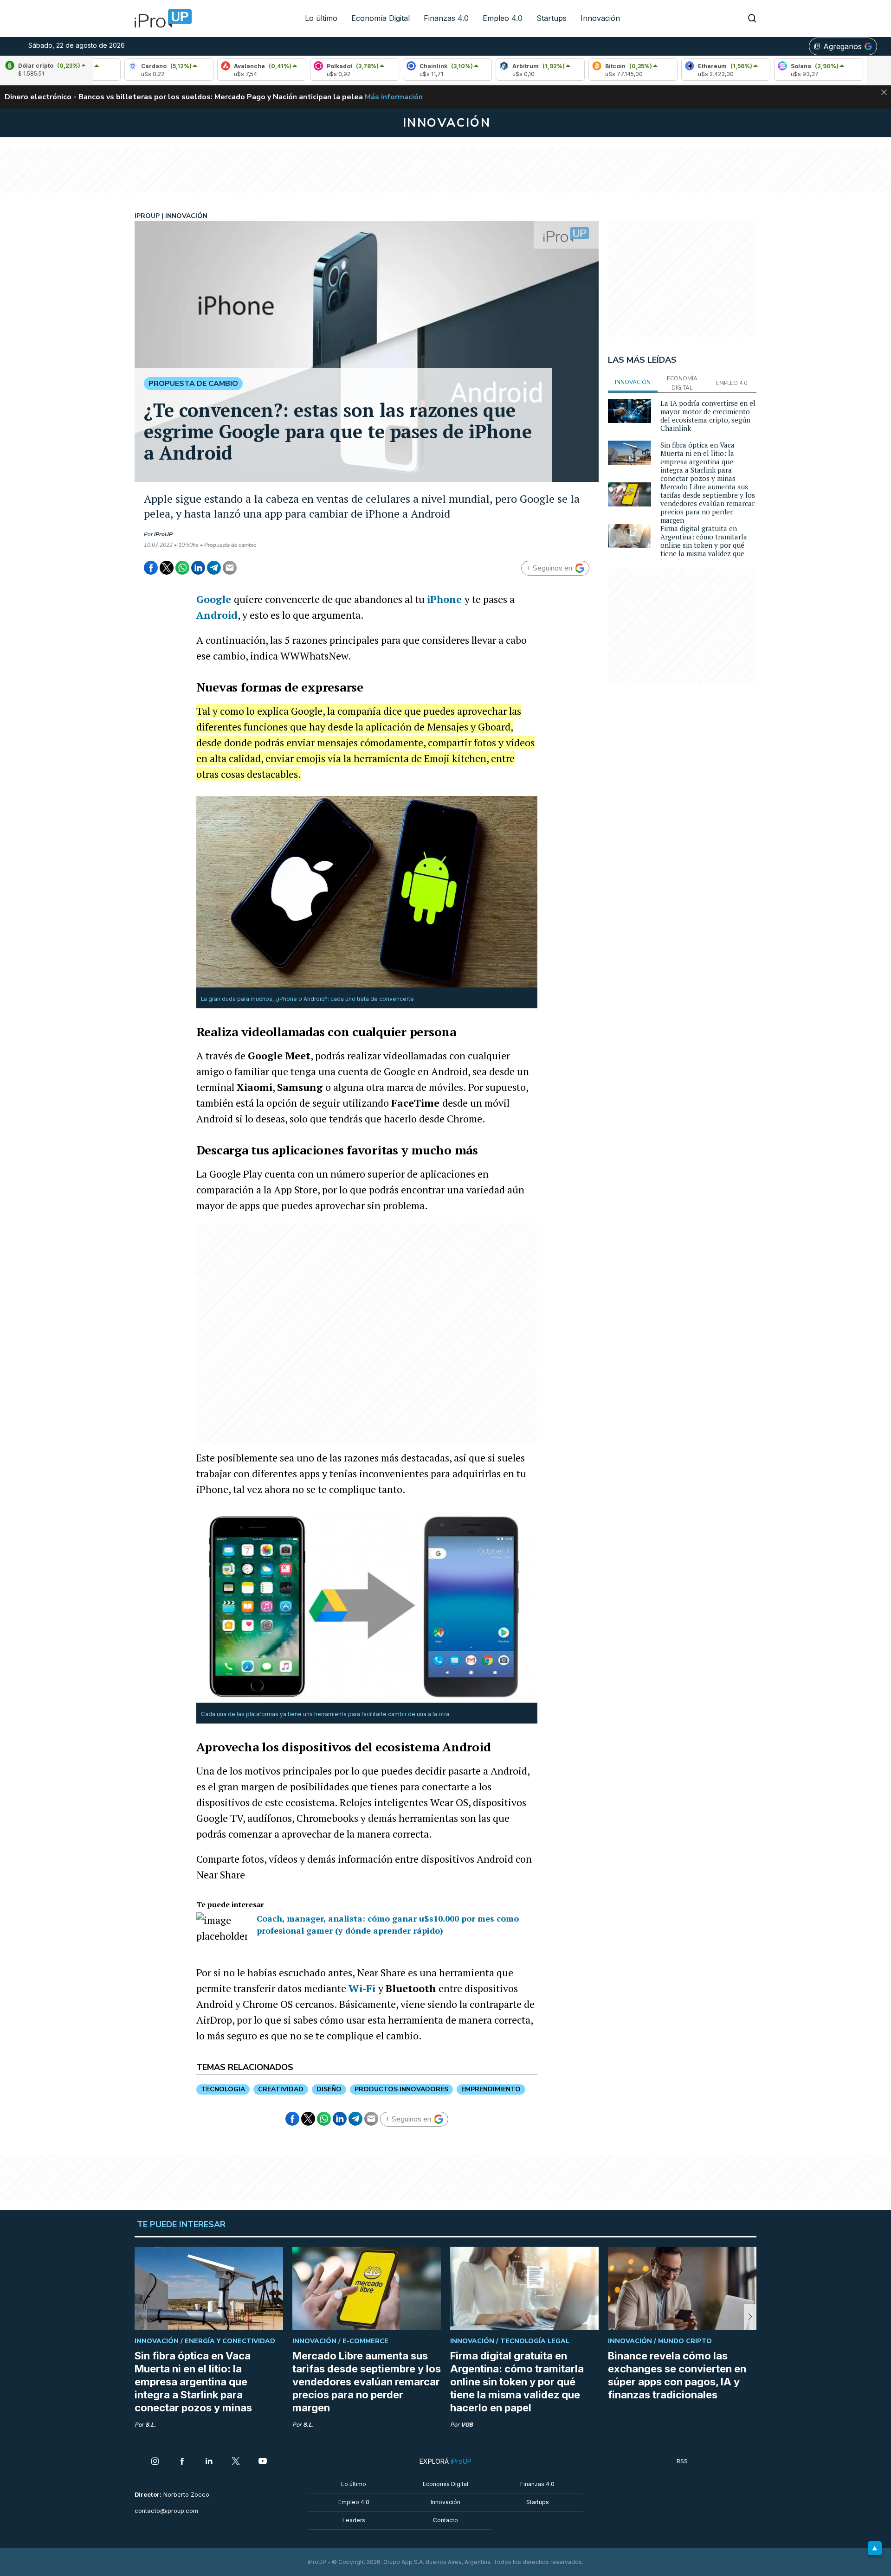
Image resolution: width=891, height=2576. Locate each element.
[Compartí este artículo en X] (167, 568)
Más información (394, 97)
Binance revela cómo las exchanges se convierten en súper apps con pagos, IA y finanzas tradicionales (677, 2375)
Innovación (600, 18)
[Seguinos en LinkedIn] (209, 2462)
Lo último (321, 18)
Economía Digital (381, 18)
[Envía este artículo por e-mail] (230, 568)
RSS (682, 2461)
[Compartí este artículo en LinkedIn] (198, 568)
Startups (552, 18)
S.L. (151, 2425)
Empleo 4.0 (503, 18)
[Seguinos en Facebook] (182, 2462)
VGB (467, 2425)
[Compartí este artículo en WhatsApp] (182, 568)
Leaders (354, 2520)
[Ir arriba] (875, 2548)
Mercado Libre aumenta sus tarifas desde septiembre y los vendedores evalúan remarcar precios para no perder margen (708, 503)
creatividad (281, 2089)
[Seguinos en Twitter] (236, 2462)
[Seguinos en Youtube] (263, 2462)
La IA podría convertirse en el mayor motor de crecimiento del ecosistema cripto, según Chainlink (708, 416)
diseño (329, 2089)
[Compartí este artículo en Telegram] (214, 568)
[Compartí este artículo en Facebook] (151, 568)
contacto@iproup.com (166, 2511)
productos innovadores (401, 2089)
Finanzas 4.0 (446, 18)
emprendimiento (491, 2089)
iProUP (163, 534)
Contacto (445, 2520)
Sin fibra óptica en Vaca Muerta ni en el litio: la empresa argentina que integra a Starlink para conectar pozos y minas (698, 461)
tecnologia (223, 2089)
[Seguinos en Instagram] (155, 2462)
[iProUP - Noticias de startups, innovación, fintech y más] (160, 19)
